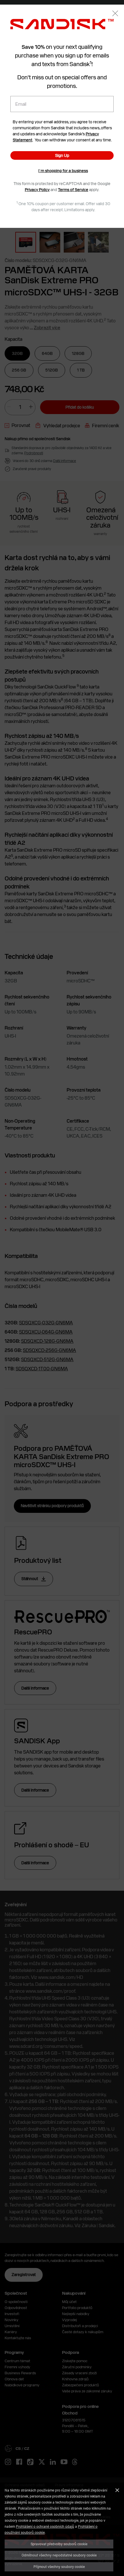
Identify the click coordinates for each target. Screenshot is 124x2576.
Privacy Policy (37, 190)
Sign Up (62, 155)
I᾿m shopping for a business (63, 171)
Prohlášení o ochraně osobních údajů (45, 2526)
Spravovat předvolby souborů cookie (59, 2544)
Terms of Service (73, 190)
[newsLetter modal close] (115, 14)
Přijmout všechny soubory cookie (59, 2567)
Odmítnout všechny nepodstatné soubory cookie (59, 2555)
